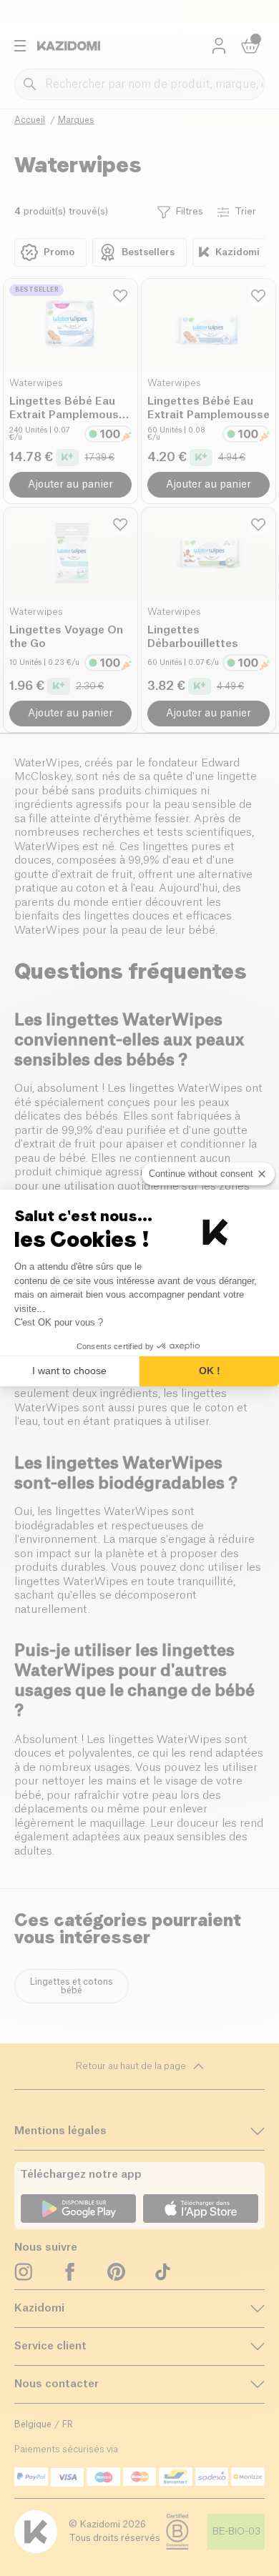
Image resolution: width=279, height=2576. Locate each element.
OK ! (210, 1371)
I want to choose (69, 1371)
